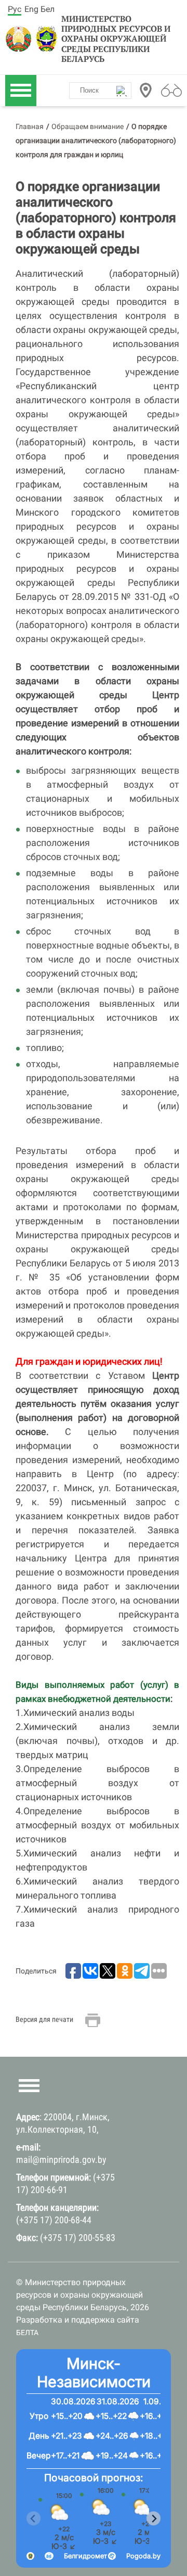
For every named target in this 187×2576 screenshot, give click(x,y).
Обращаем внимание (88, 126)
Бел (48, 9)
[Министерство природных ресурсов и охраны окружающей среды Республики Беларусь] (19, 39)
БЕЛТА (27, 2333)
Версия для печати (44, 2019)
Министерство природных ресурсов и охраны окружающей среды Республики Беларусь (116, 39)
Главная (30, 126)
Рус (15, 9)
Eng (31, 9)
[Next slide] (153, 2519)
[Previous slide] (34, 2519)
